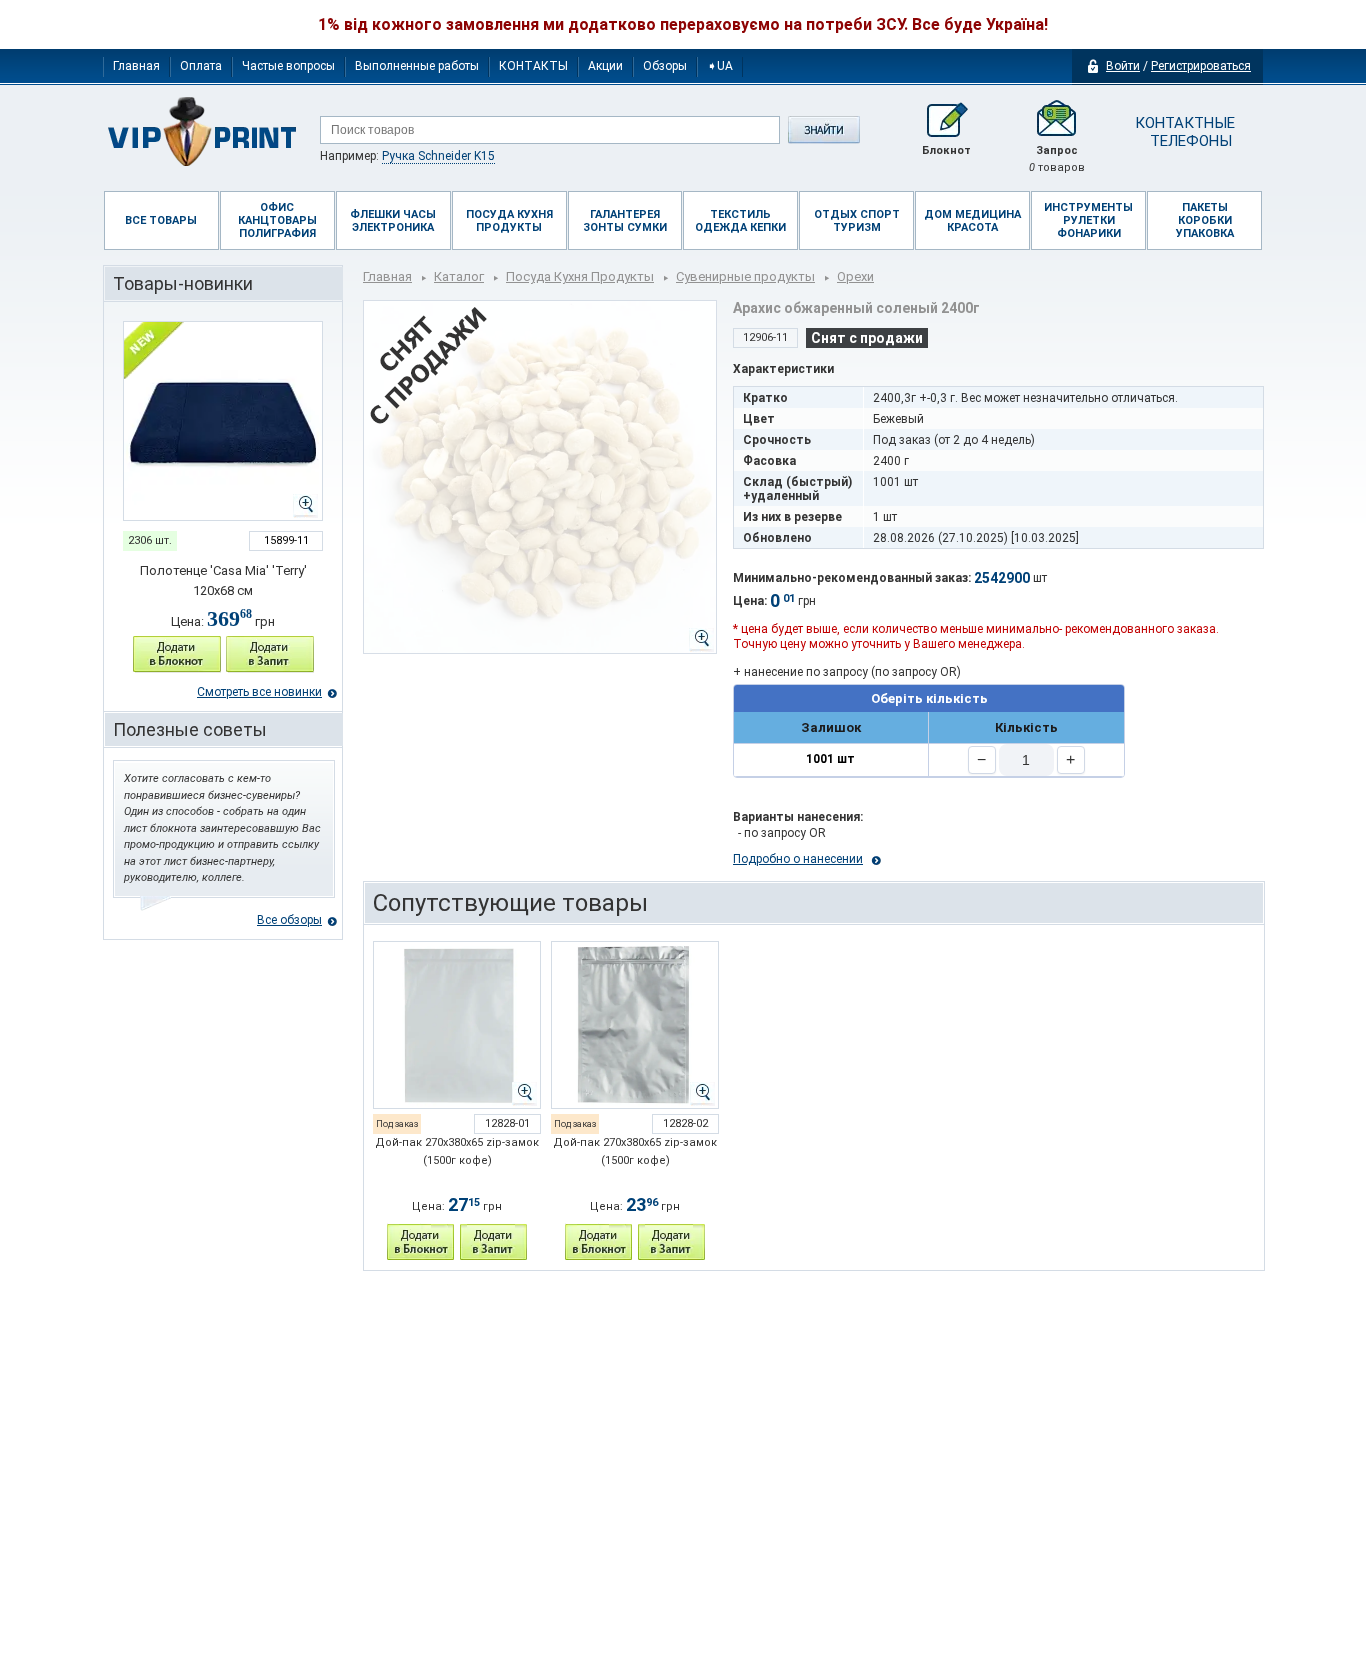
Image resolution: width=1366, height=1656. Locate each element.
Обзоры (665, 66)
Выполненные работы (417, 66)
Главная (136, 66)
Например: (407, 156)
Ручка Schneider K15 (438, 156)
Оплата (201, 66)
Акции (605, 66)
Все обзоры (289, 920)
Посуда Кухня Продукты (580, 276)
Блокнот (946, 150)
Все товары (161, 220)
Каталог (459, 276)
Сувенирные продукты (745, 276)
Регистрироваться (1201, 66)
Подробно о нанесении (798, 859)
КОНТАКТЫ (533, 66)
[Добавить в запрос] (270, 654)
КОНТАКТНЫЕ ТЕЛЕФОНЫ (1183, 132)
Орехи (855, 276)
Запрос (1057, 159)
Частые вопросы (288, 66)
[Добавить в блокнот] (177, 654)
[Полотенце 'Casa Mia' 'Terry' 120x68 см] (223, 421)
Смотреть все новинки (259, 692)
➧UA (720, 66)
